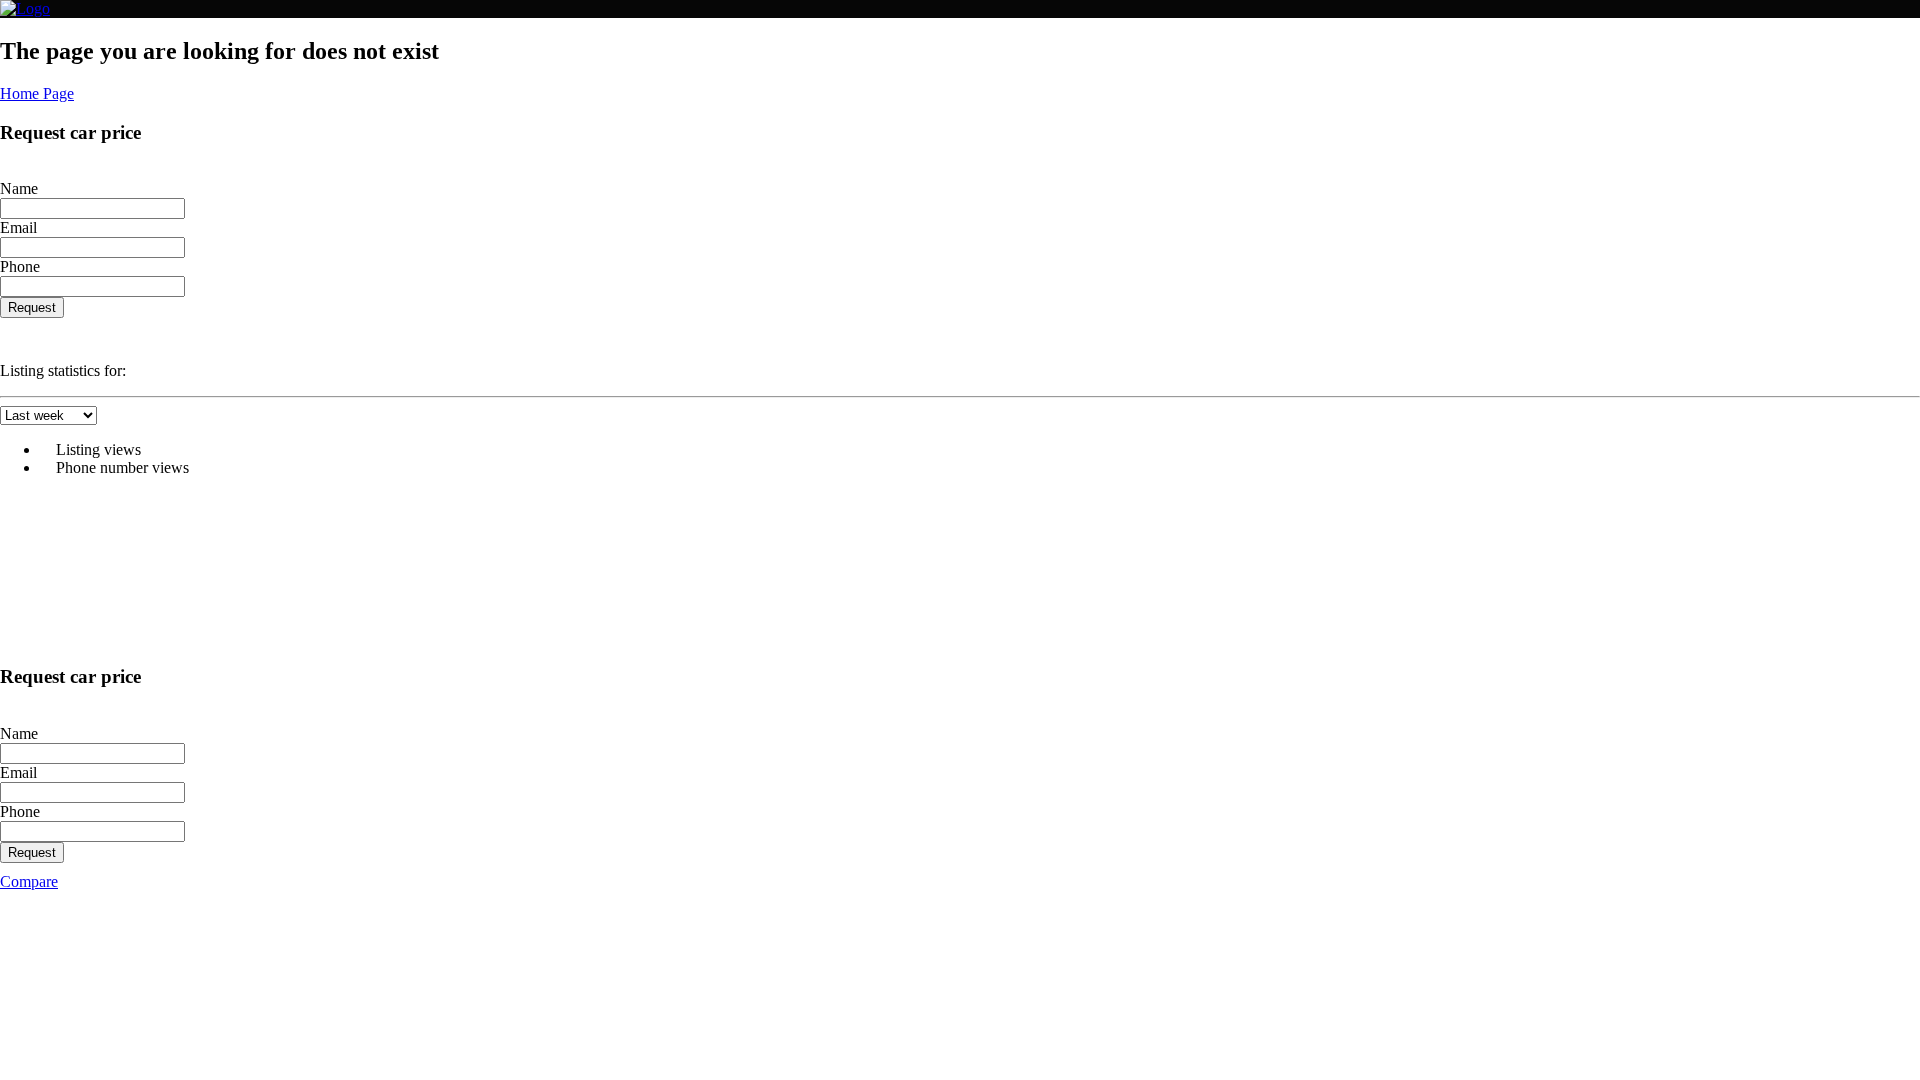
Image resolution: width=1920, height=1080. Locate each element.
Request (32, 307)
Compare (29, 881)
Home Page (37, 93)
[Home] (25, 8)
